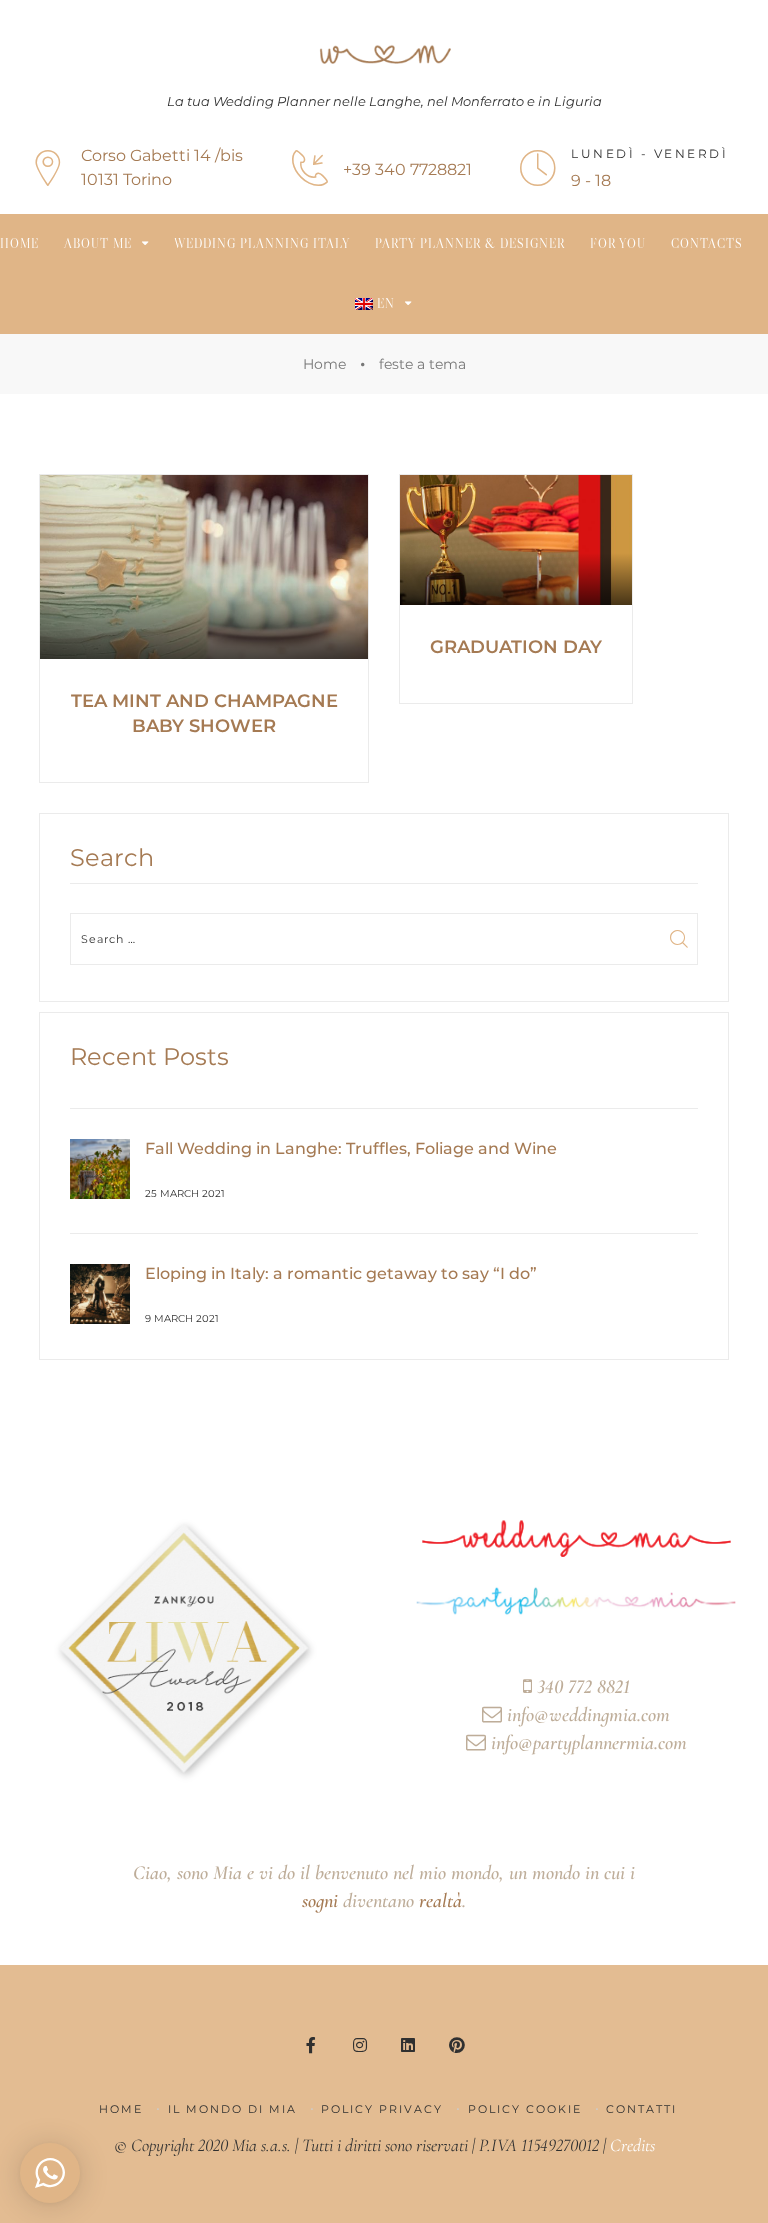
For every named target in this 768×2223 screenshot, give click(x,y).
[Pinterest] (456, 2044)
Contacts (707, 243)
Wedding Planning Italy (262, 243)
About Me (98, 243)
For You (618, 243)
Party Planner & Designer (470, 243)
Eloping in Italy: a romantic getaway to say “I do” (341, 1273)
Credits (632, 2145)
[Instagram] (360, 2044)
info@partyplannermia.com (586, 1743)
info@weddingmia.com (586, 1715)
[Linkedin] (408, 2044)
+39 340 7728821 (407, 169)
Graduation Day (516, 647)
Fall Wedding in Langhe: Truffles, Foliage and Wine (351, 1148)
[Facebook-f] (311, 2044)
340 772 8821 (581, 1687)
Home (19, 243)
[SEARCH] (680, 939)
